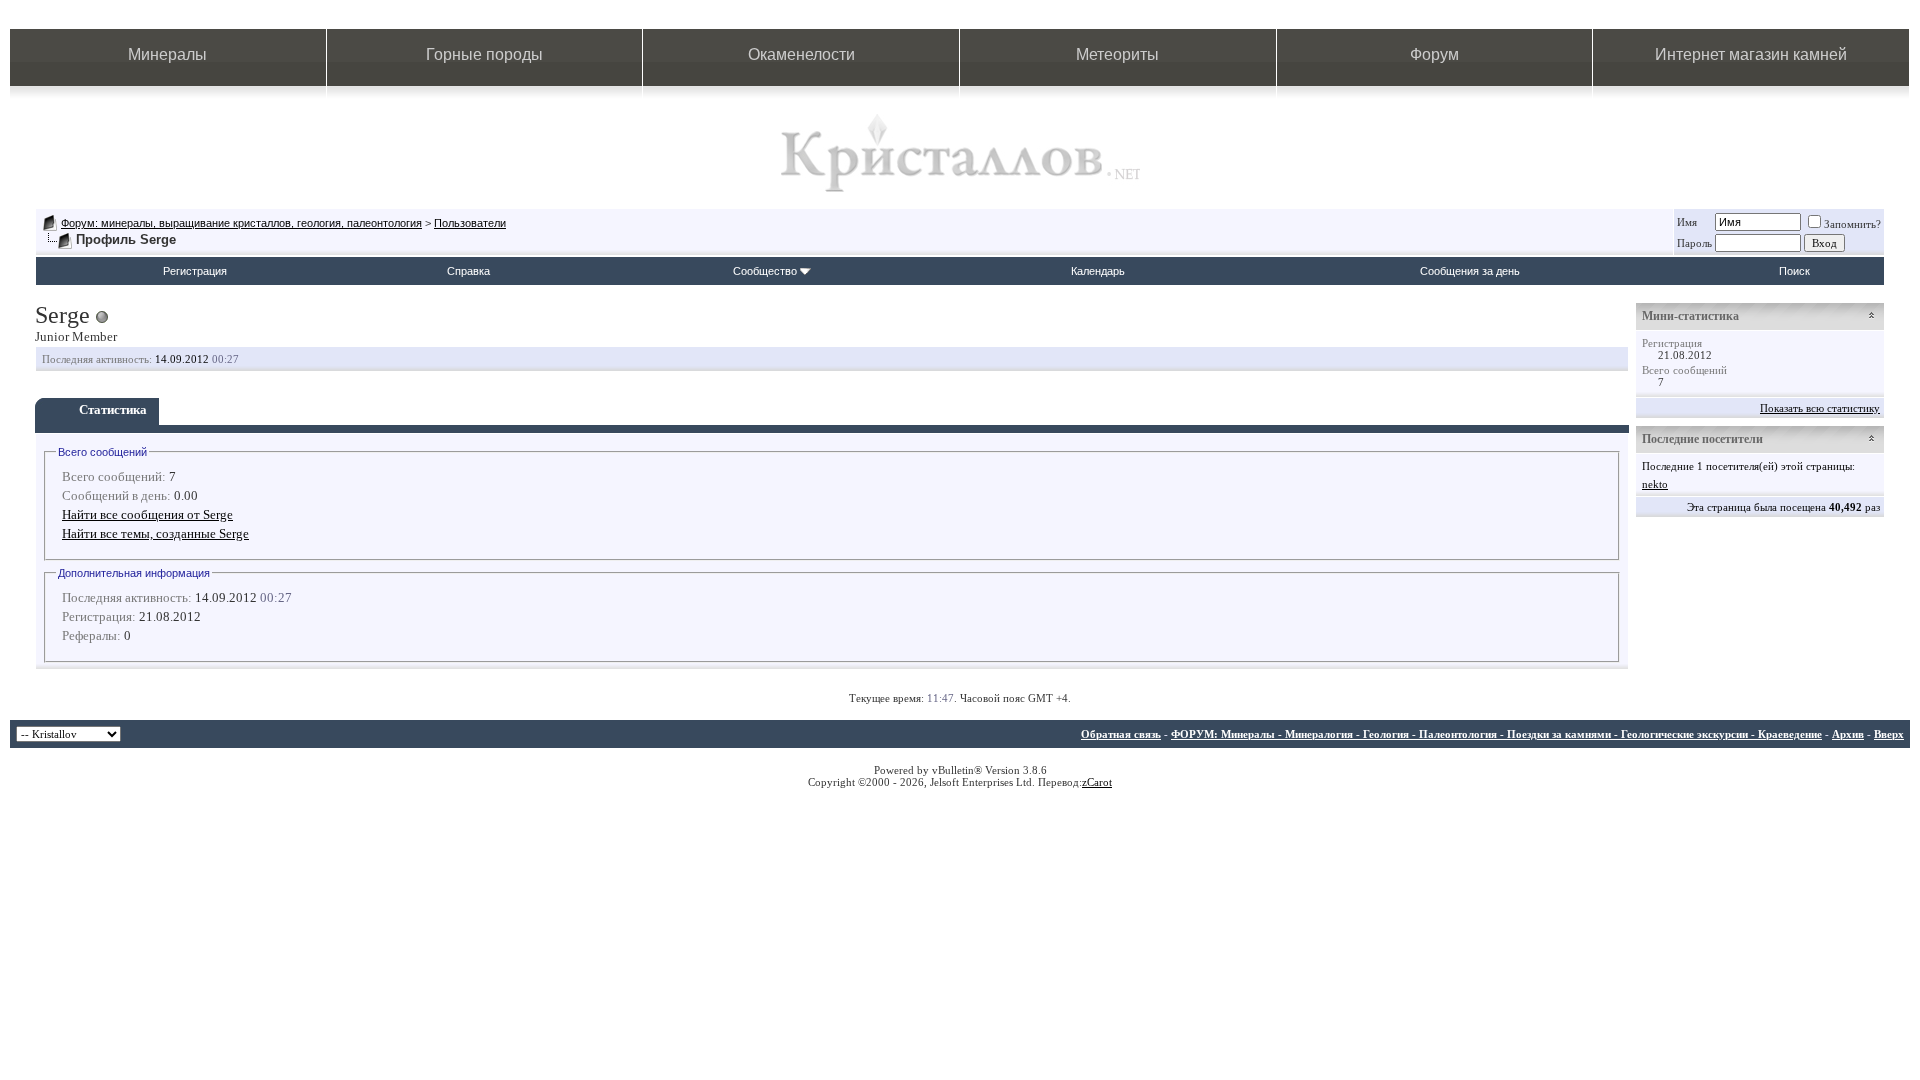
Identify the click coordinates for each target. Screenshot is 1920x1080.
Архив (1848, 734)
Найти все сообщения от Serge (147, 514)
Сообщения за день (1470, 271)
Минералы (167, 54)
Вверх (1889, 734)
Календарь (1098, 271)
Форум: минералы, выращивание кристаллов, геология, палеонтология (241, 223)
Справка (468, 271)
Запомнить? (1852, 224)
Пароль (1694, 243)
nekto (1655, 484)
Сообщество (765, 271)
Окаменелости (801, 54)
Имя (1687, 222)
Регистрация (195, 271)
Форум (1434, 54)
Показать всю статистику (1820, 408)
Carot (1099, 782)
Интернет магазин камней (1751, 54)
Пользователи (470, 223)
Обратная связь (1121, 734)
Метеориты (1117, 54)
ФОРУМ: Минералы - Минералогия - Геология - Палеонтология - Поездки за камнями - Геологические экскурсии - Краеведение (1496, 734)
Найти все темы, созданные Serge (155, 533)
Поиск (1794, 271)
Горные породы (484, 54)
